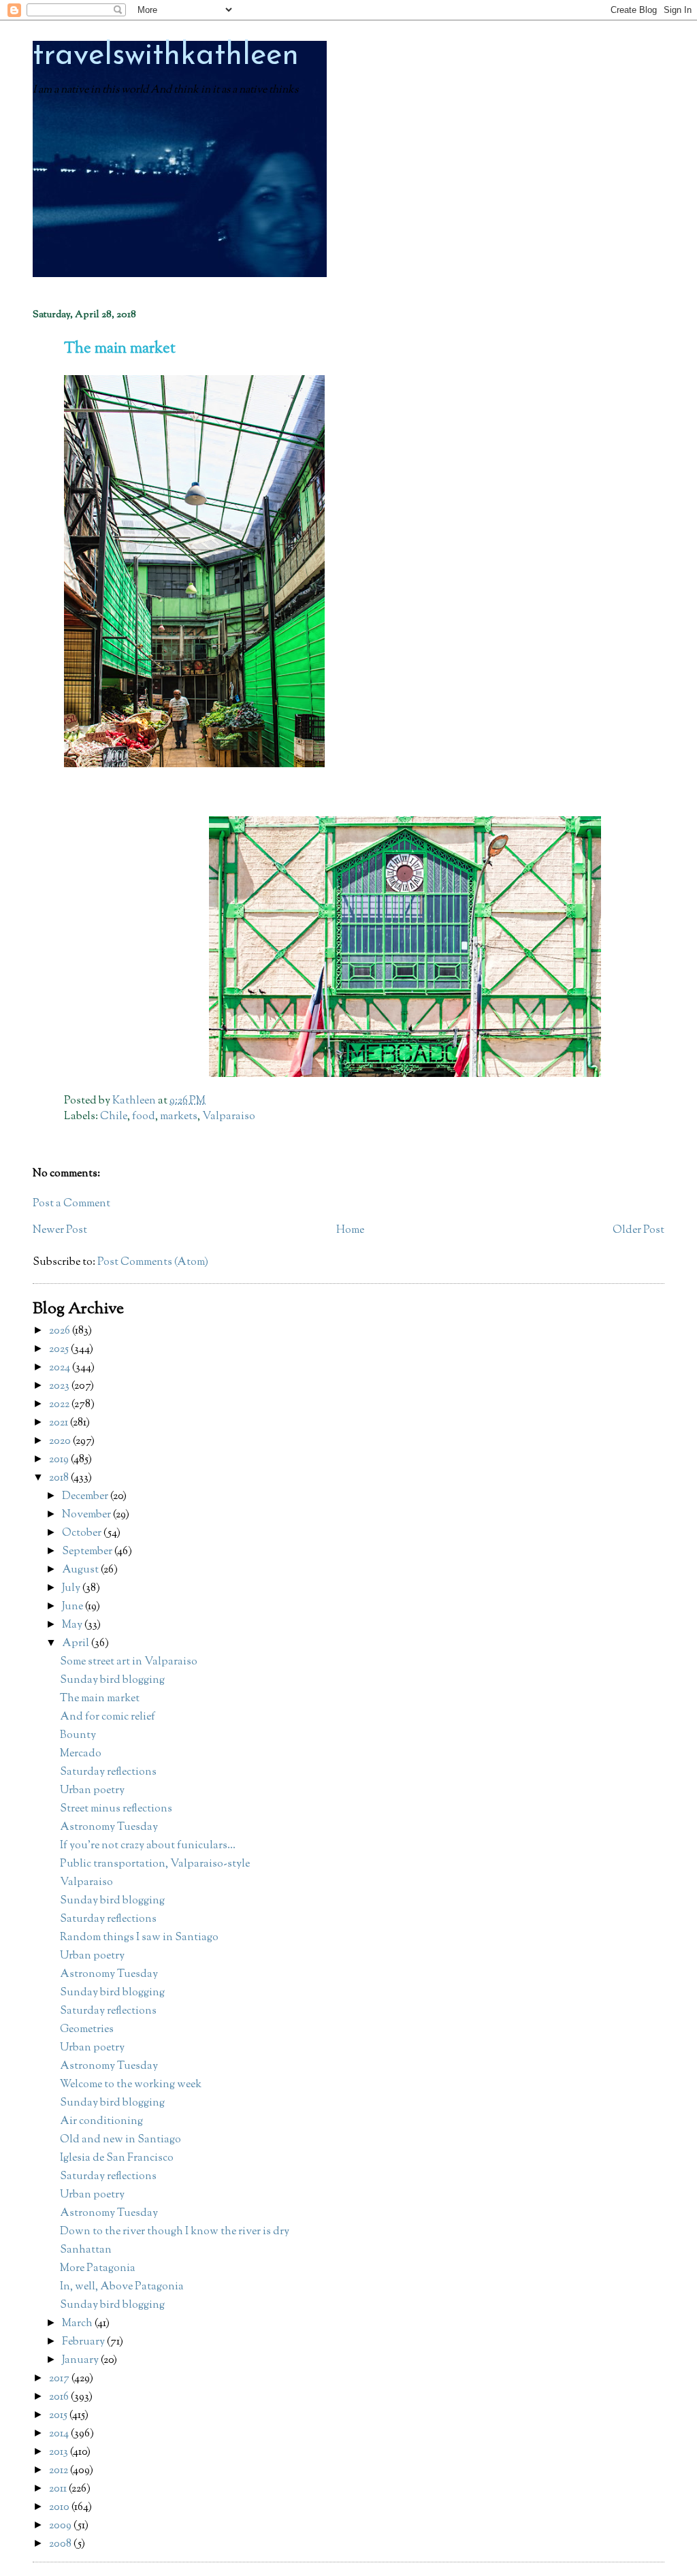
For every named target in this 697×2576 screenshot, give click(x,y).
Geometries (87, 2030)
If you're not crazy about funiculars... (148, 1846)
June (74, 1607)
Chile (114, 1117)
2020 (61, 1442)
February (84, 2342)
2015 (59, 2416)
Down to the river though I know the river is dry (175, 2232)
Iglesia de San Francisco (117, 2158)
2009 (61, 2526)
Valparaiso (229, 1117)
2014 (60, 2434)
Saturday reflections (108, 1772)
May (73, 1625)
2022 (60, 1405)
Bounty (78, 1736)
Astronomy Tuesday (109, 1828)
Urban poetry (92, 1791)
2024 (61, 1368)
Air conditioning (101, 2122)
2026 (61, 1331)
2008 (61, 2544)
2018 (60, 1478)
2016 (60, 2397)
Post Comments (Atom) (153, 1262)
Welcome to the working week (131, 2085)
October (83, 1533)
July (72, 1589)
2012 (60, 2471)
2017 (60, 2379)
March (78, 2324)
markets (179, 1117)
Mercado (81, 1754)
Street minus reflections (116, 1809)
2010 (60, 2508)
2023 (60, 1386)
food (144, 1117)
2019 (60, 1460)
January (81, 2361)
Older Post (638, 1230)
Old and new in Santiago (120, 2140)
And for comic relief (108, 1717)
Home (350, 1230)
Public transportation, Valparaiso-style (155, 1864)
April (77, 1644)
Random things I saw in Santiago (139, 1938)
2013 (60, 2452)
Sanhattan (86, 2250)
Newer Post (60, 1230)
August (81, 1570)
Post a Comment (71, 1204)
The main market (100, 1699)
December (86, 1497)
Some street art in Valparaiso (129, 1662)
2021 (60, 1423)
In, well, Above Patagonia (122, 2287)
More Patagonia (98, 2269)
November (87, 1515)
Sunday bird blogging (112, 1680)
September (88, 1552)
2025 (60, 1350)
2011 (59, 2489)
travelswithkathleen (166, 56)
